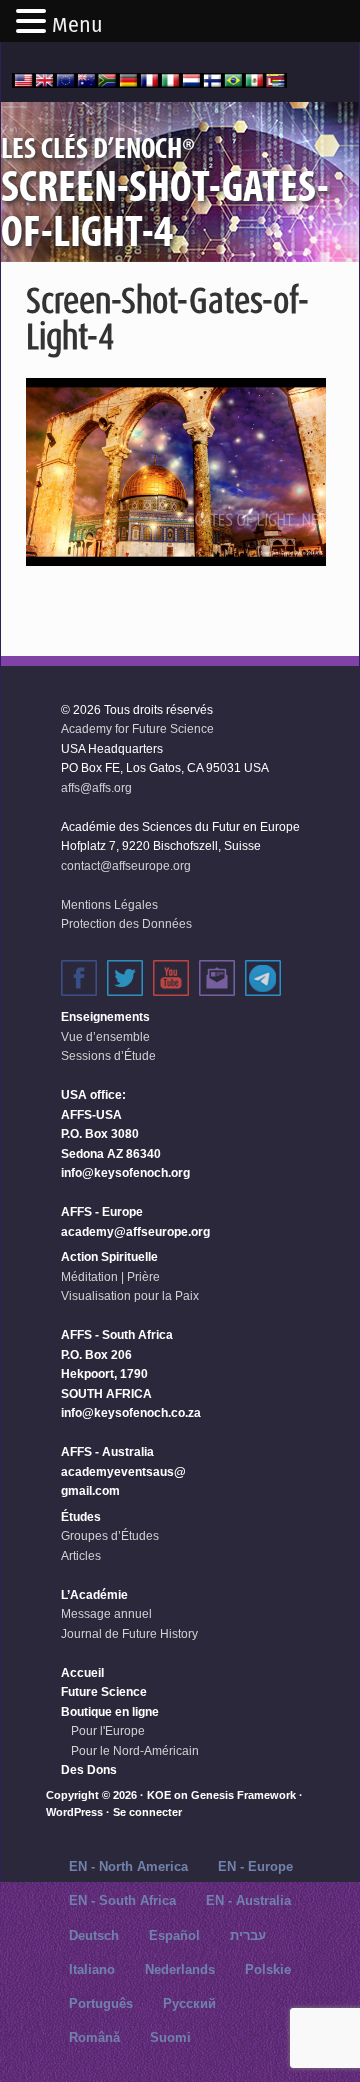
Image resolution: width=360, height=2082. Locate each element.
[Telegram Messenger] (263, 978)
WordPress (74, 1812)
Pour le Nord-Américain (135, 1751)
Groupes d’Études (110, 1536)
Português (101, 2003)
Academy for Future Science (137, 729)
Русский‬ (189, 2003)
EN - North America (128, 1866)
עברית (248, 1935)
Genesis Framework (243, 1795)
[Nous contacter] (217, 978)
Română (94, 2037)
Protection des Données (126, 924)
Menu (77, 25)
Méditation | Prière (110, 1277)
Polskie (268, 1969)
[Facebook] (79, 978)
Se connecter (147, 1812)
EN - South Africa (122, 1900)
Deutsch (94, 1935)
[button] (34, 23)
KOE (159, 1795)
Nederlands (180, 1969)
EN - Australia (248, 1900)
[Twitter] (125, 978)
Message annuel (106, 1614)
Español (174, 1935)
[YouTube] (171, 978)
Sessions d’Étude (108, 1056)
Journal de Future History (129, 1634)
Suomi (170, 2037)
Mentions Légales (109, 905)
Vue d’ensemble (105, 1037)
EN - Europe (255, 1866)
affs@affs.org (96, 788)
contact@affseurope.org (126, 866)
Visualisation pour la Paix (130, 1296)
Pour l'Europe (108, 1731)
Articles (81, 1556)
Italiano (92, 1969)
